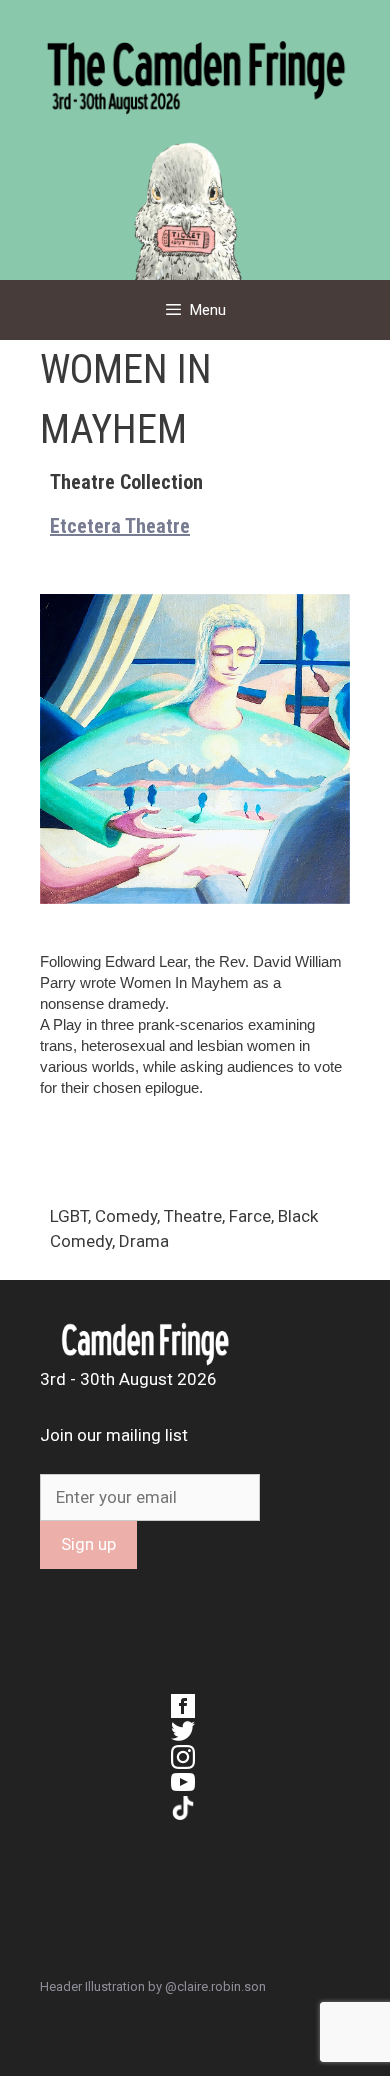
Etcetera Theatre (120, 526)
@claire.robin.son (215, 1986)
